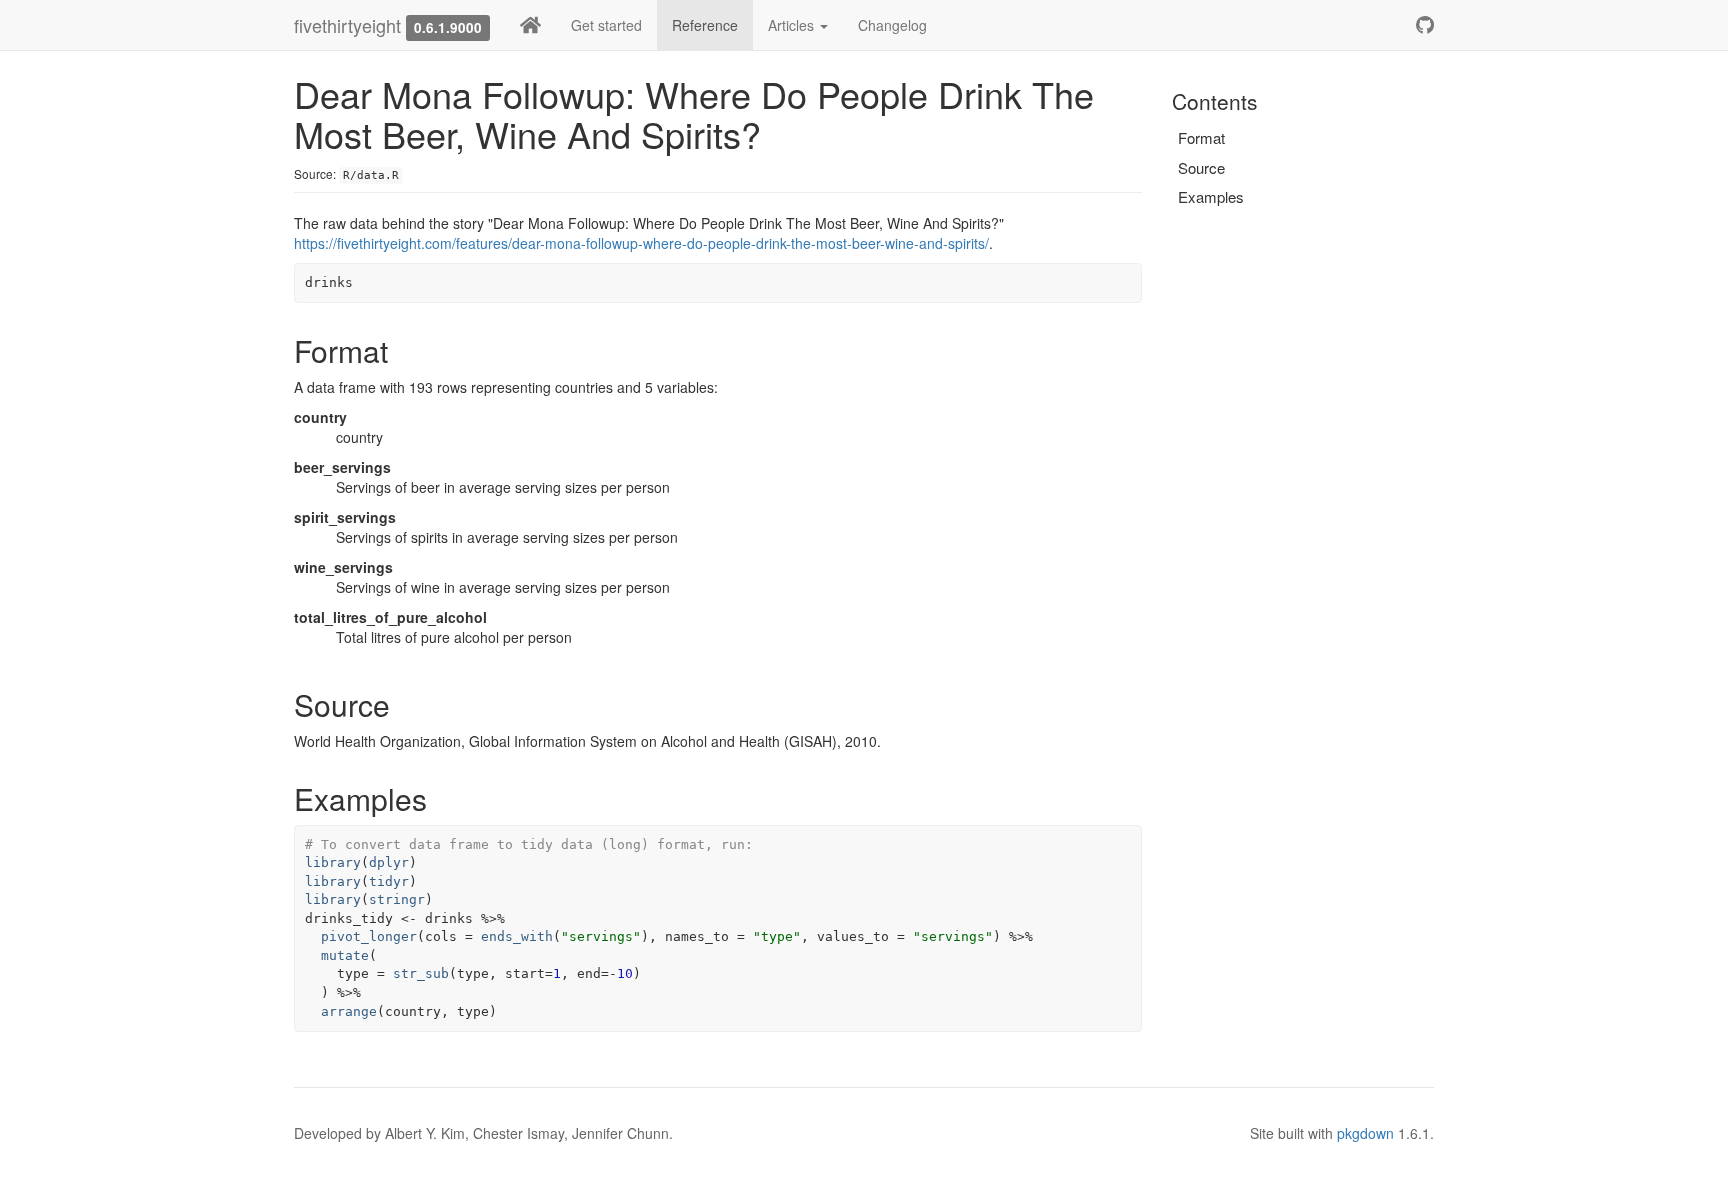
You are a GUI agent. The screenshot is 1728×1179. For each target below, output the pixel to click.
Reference (705, 25)
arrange (349, 1011)
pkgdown (1365, 1133)
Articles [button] (793, 25)
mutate (345, 955)
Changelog (892, 25)
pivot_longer (369, 936)
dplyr (389, 862)
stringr (397, 899)
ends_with (517, 936)
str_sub (421, 973)
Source (1201, 167)
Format (1201, 137)
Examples (1211, 196)
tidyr (389, 881)
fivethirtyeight (347, 25)
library (333, 862)
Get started (606, 25)
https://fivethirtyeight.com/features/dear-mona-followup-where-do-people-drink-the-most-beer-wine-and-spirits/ (641, 243)
